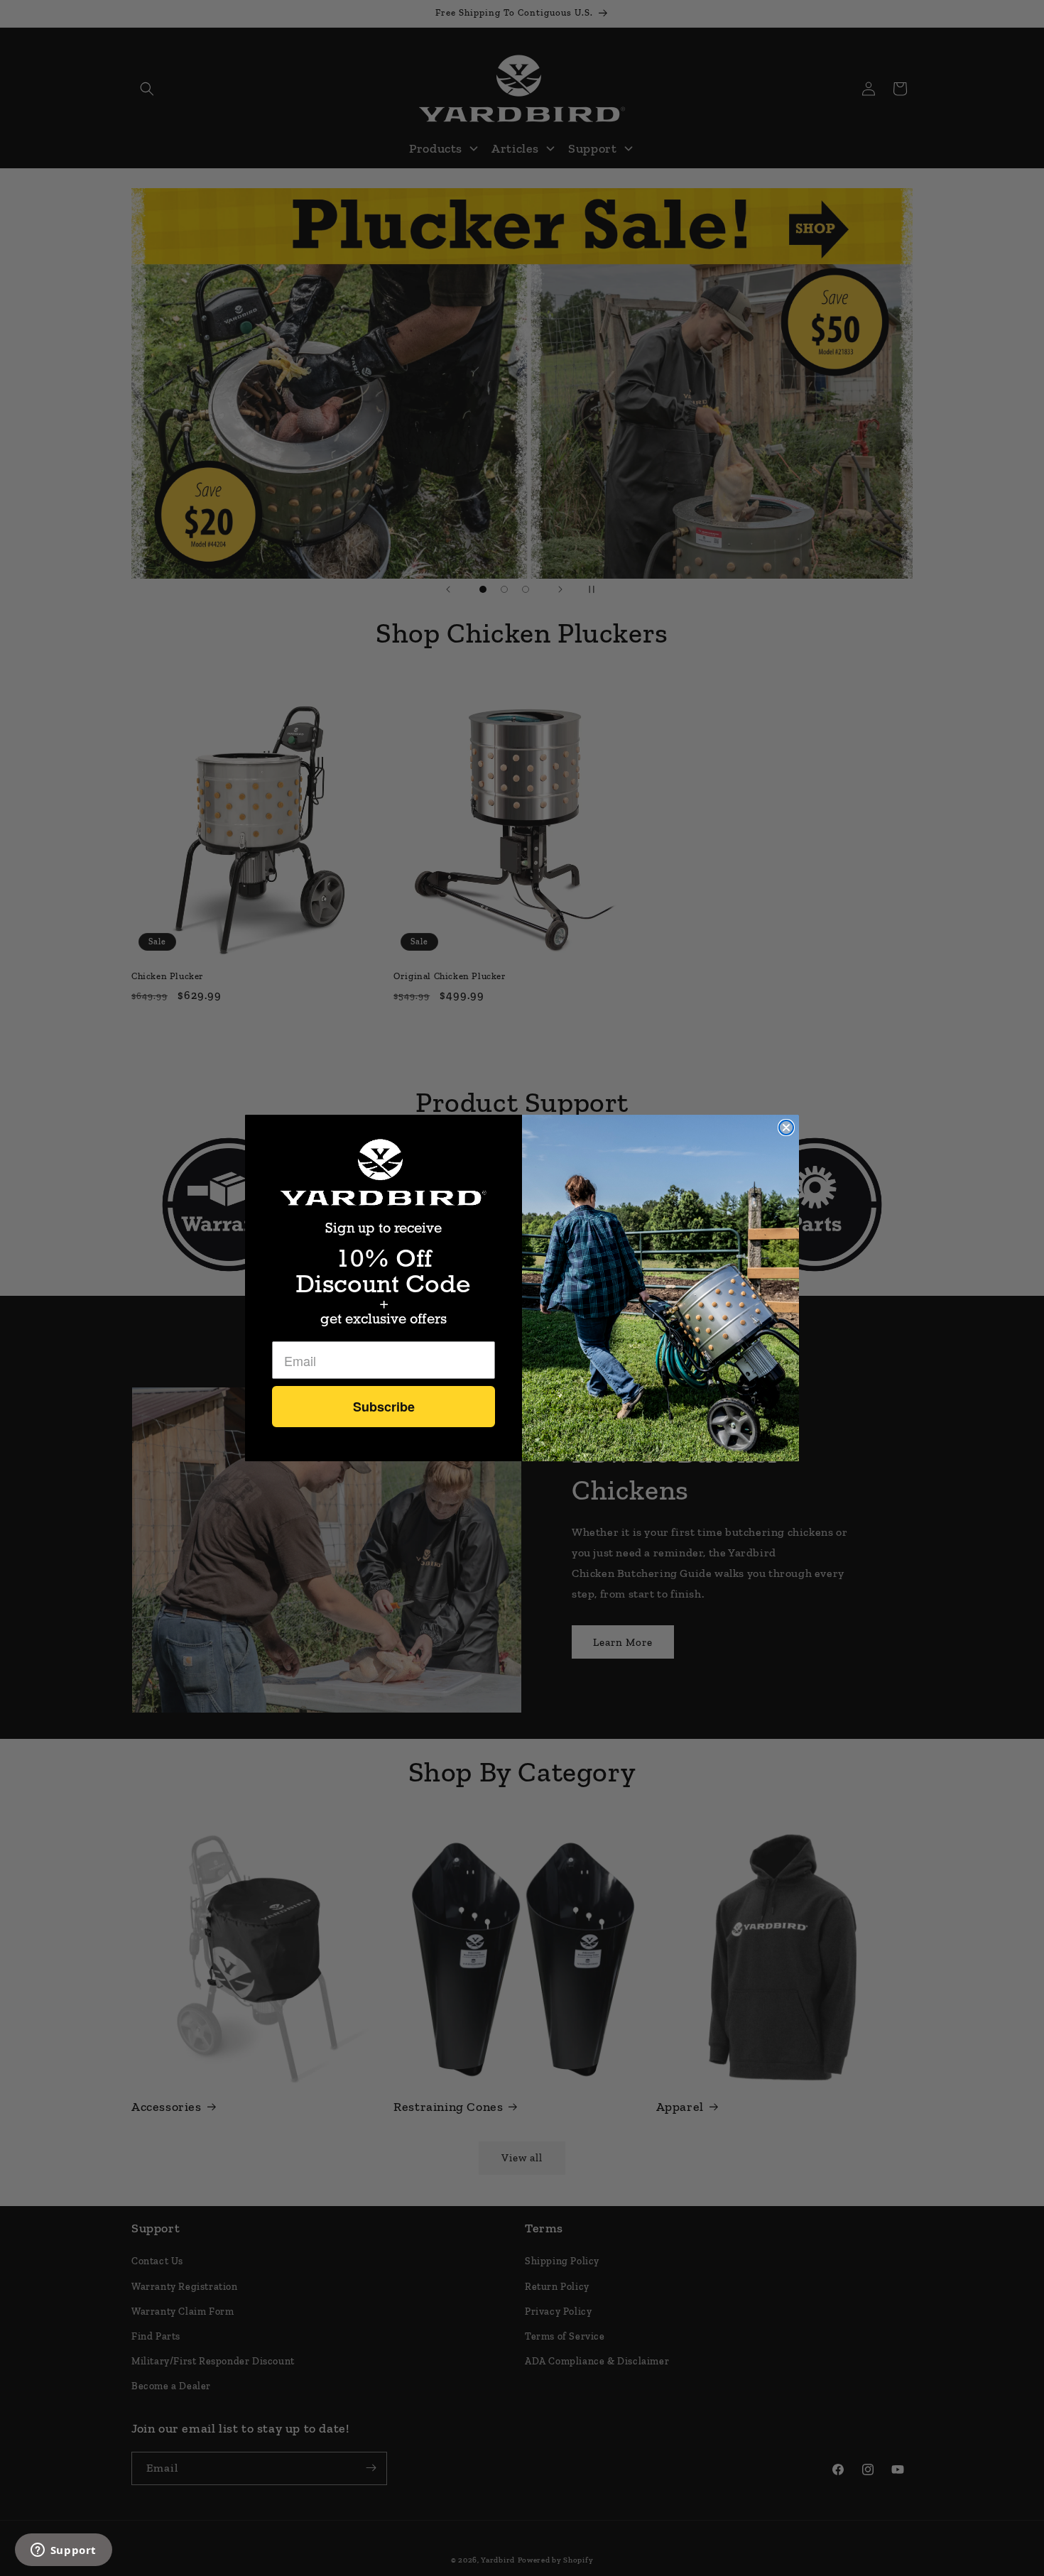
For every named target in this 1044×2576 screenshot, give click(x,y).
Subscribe (384, 1407)
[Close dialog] (786, 1128)
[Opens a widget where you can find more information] (63, 2551)
